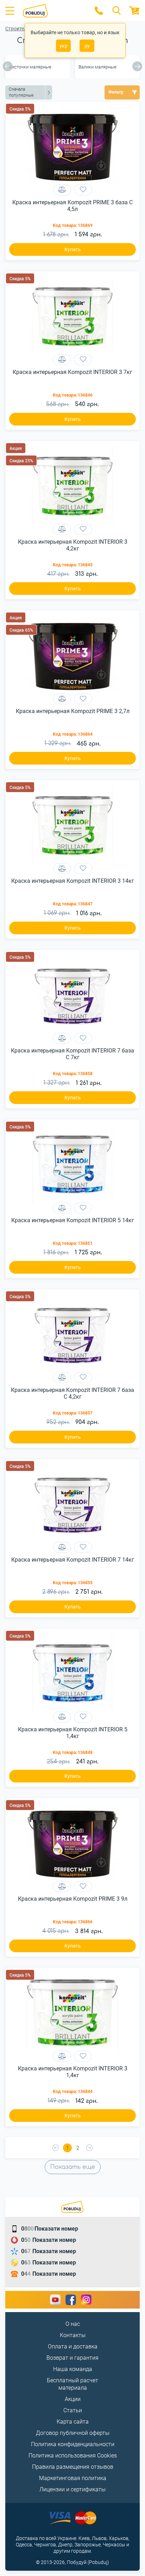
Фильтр (116, 92)
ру (87, 46)
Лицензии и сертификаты (72, 2489)
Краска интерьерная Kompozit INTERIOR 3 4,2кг (73, 545)
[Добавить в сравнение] (62, 190)
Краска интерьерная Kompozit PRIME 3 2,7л (73, 711)
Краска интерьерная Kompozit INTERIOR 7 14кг (73, 1560)
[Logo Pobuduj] (54, 11)
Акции (73, 2399)
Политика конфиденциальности (73, 2444)
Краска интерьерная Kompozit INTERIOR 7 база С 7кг (72, 1054)
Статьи (73, 2410)
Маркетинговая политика (73, 2478)
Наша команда (73, 2369)
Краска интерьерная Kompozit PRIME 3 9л (73, 1899)
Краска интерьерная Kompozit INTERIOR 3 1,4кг (73, 2072)
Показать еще (73, 2167)
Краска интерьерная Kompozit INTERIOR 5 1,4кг (73, 1733)
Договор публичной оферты (73, 2433)
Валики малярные (97, 67)
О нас (73, 2324)
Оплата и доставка (73, 2346)
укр (64, 46)
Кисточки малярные (30, 67)
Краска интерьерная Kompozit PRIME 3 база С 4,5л (72, 206)
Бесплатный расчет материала (72, 2384)
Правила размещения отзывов (73, 2467)
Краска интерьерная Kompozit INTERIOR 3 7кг (72, 372)
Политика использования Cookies (73, 2456)
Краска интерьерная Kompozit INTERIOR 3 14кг (73, 881)
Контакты (73, 2335)
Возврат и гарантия (72, 2358)
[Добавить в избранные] (83, 190)
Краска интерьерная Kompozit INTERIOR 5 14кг (73, 1220)
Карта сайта (73, 2422)
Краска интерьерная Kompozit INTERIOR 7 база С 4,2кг (72, 1393)
